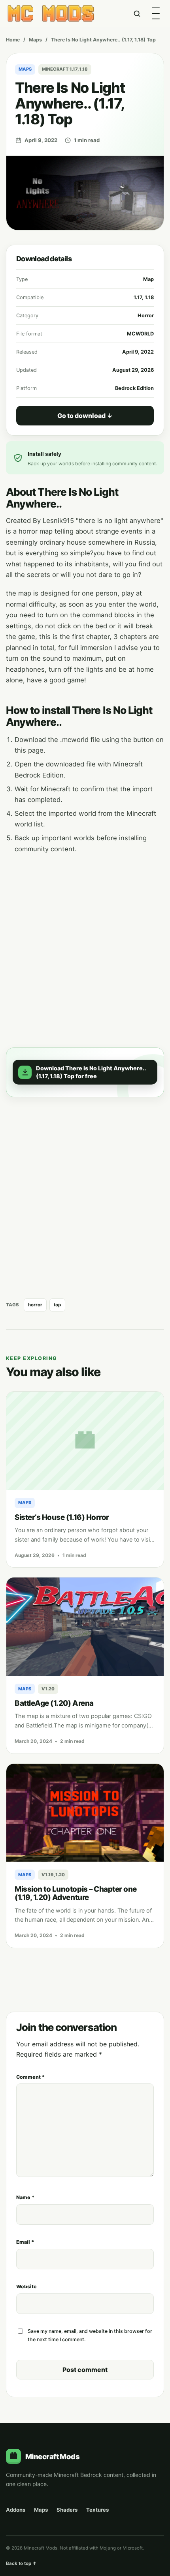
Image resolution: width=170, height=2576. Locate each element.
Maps (35, 40)
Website (26, 2287)
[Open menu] (156, 13)
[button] (85, 1072)
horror (35, 1305)
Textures (97, 2510)
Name (25, 2197)
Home (13, 40)
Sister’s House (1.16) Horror (62, 1517)
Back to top (21, 2563)
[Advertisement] (85, 946)
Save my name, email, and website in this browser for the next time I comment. (90, 2335)
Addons (16, 2510)
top (57, 1305)
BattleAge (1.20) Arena (54, 1703)
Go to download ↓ (85, 416)
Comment (30, 2077)
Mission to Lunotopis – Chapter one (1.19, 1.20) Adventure (76, 1893)
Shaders (67, 2510)
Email (25, 2242)
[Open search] (137, 13)
